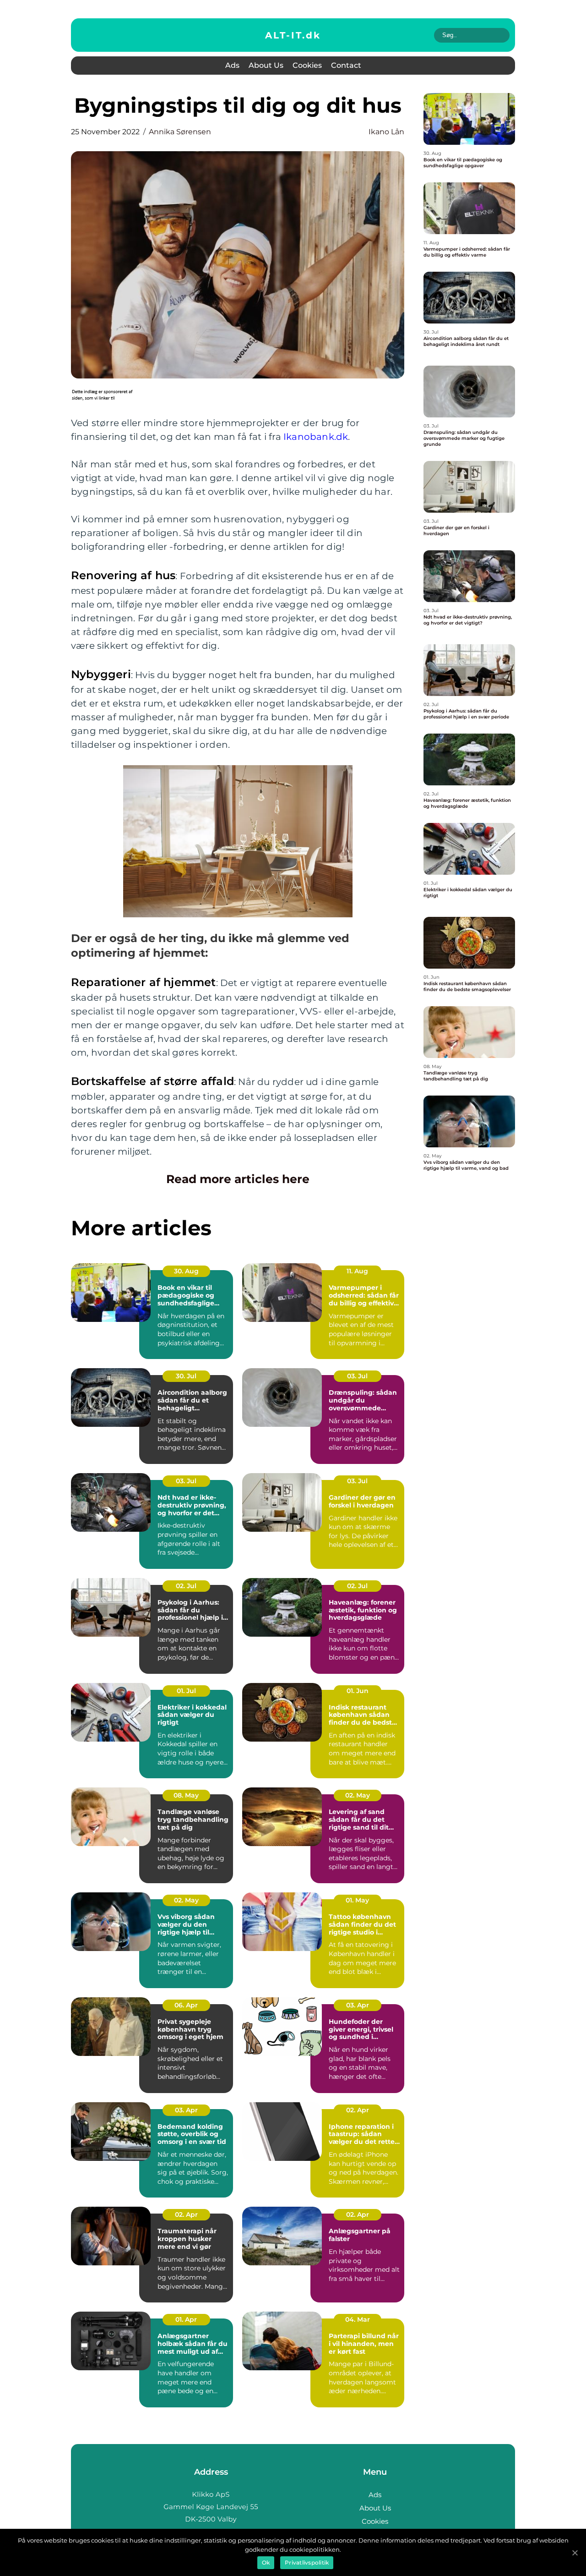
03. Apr (358, 2005)
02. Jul (186, 1586)
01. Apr (186, 2319)
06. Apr (186, 2005)
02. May (358, 1795)
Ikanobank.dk (316, 437)
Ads (232, 65)
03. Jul (357, 1376)
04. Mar (358, 2319)
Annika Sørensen (180, 132)
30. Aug (186, 1271)
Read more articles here (238, 1179)
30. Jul (186, 1376)
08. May (186, 1795)
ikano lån (386, 132)
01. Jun (358, 1691)
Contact (346, 65)
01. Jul (186, 1691)
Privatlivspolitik (307, 2562)
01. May (357, 1900)
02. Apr (358, 2110)
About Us (266, 65)
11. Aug (357, 1271)
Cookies (307, 65)
